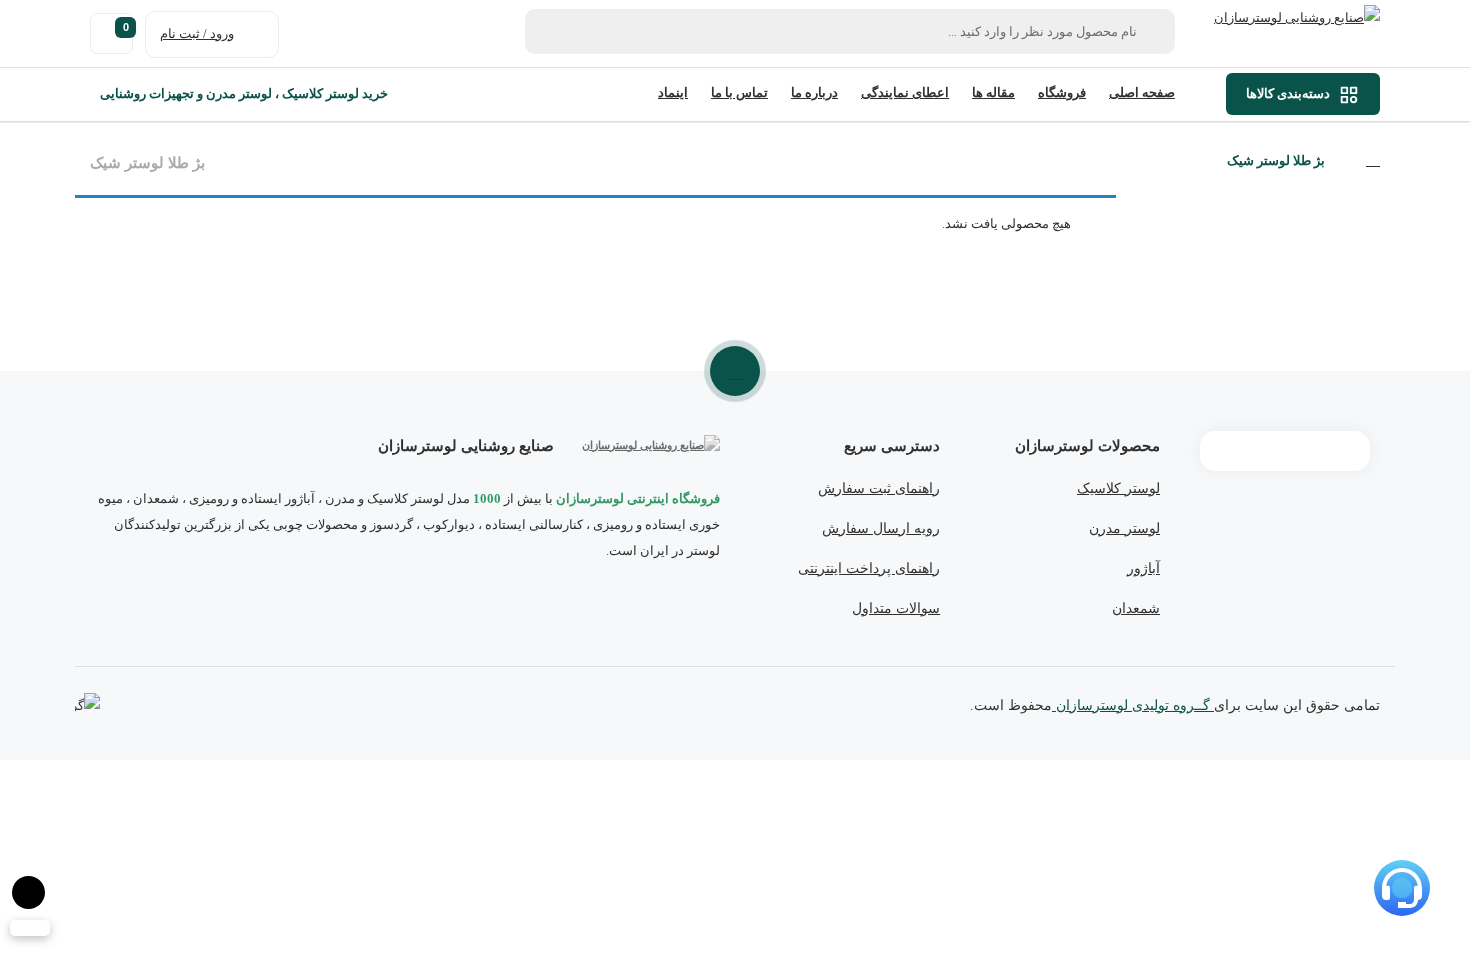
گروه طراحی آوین (87, 707)
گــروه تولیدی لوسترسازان (1133, 705)
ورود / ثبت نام (197, 33)
